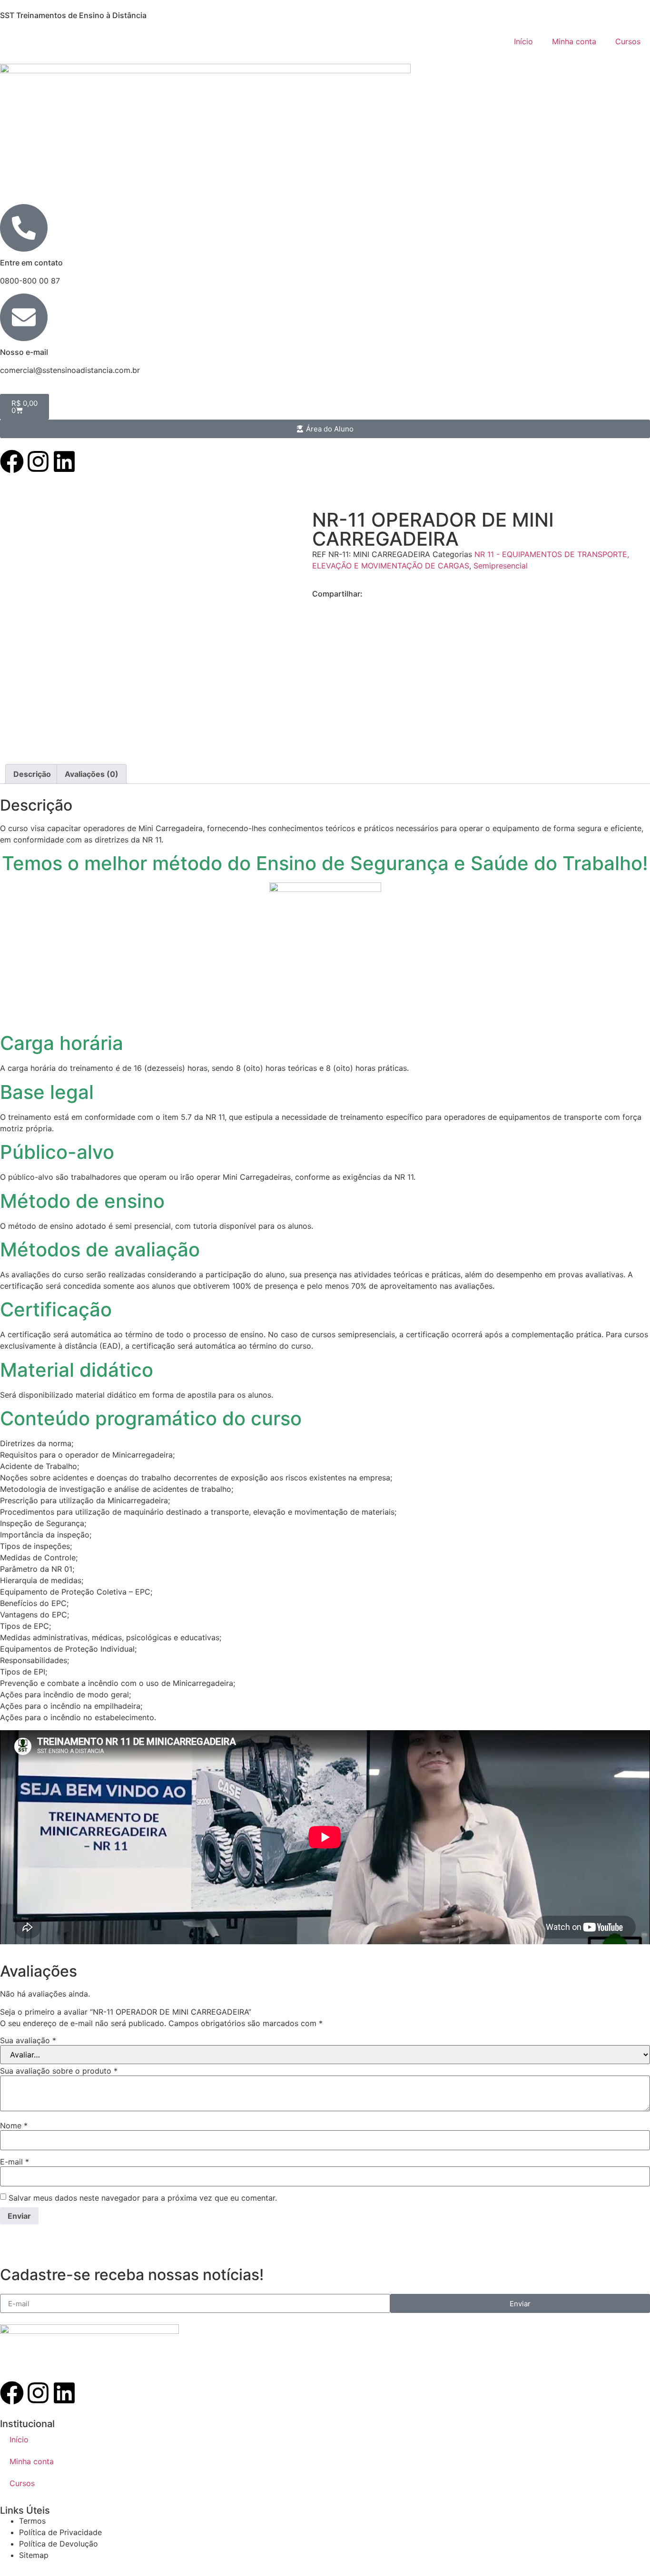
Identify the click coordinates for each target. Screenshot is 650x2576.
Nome (14, 2125)
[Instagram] (38, 461)
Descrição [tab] (32, 774)
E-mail (15, 2162)
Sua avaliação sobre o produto (59, 2071)
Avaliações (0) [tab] (92, 774)
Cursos (628, 41)
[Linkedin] (64, 461)
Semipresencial (501, 566)
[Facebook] (12, 461)
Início (523, 41)
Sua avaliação (28, 2040)
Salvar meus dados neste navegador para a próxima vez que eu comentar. (143, 2198)
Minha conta (574, 41)
